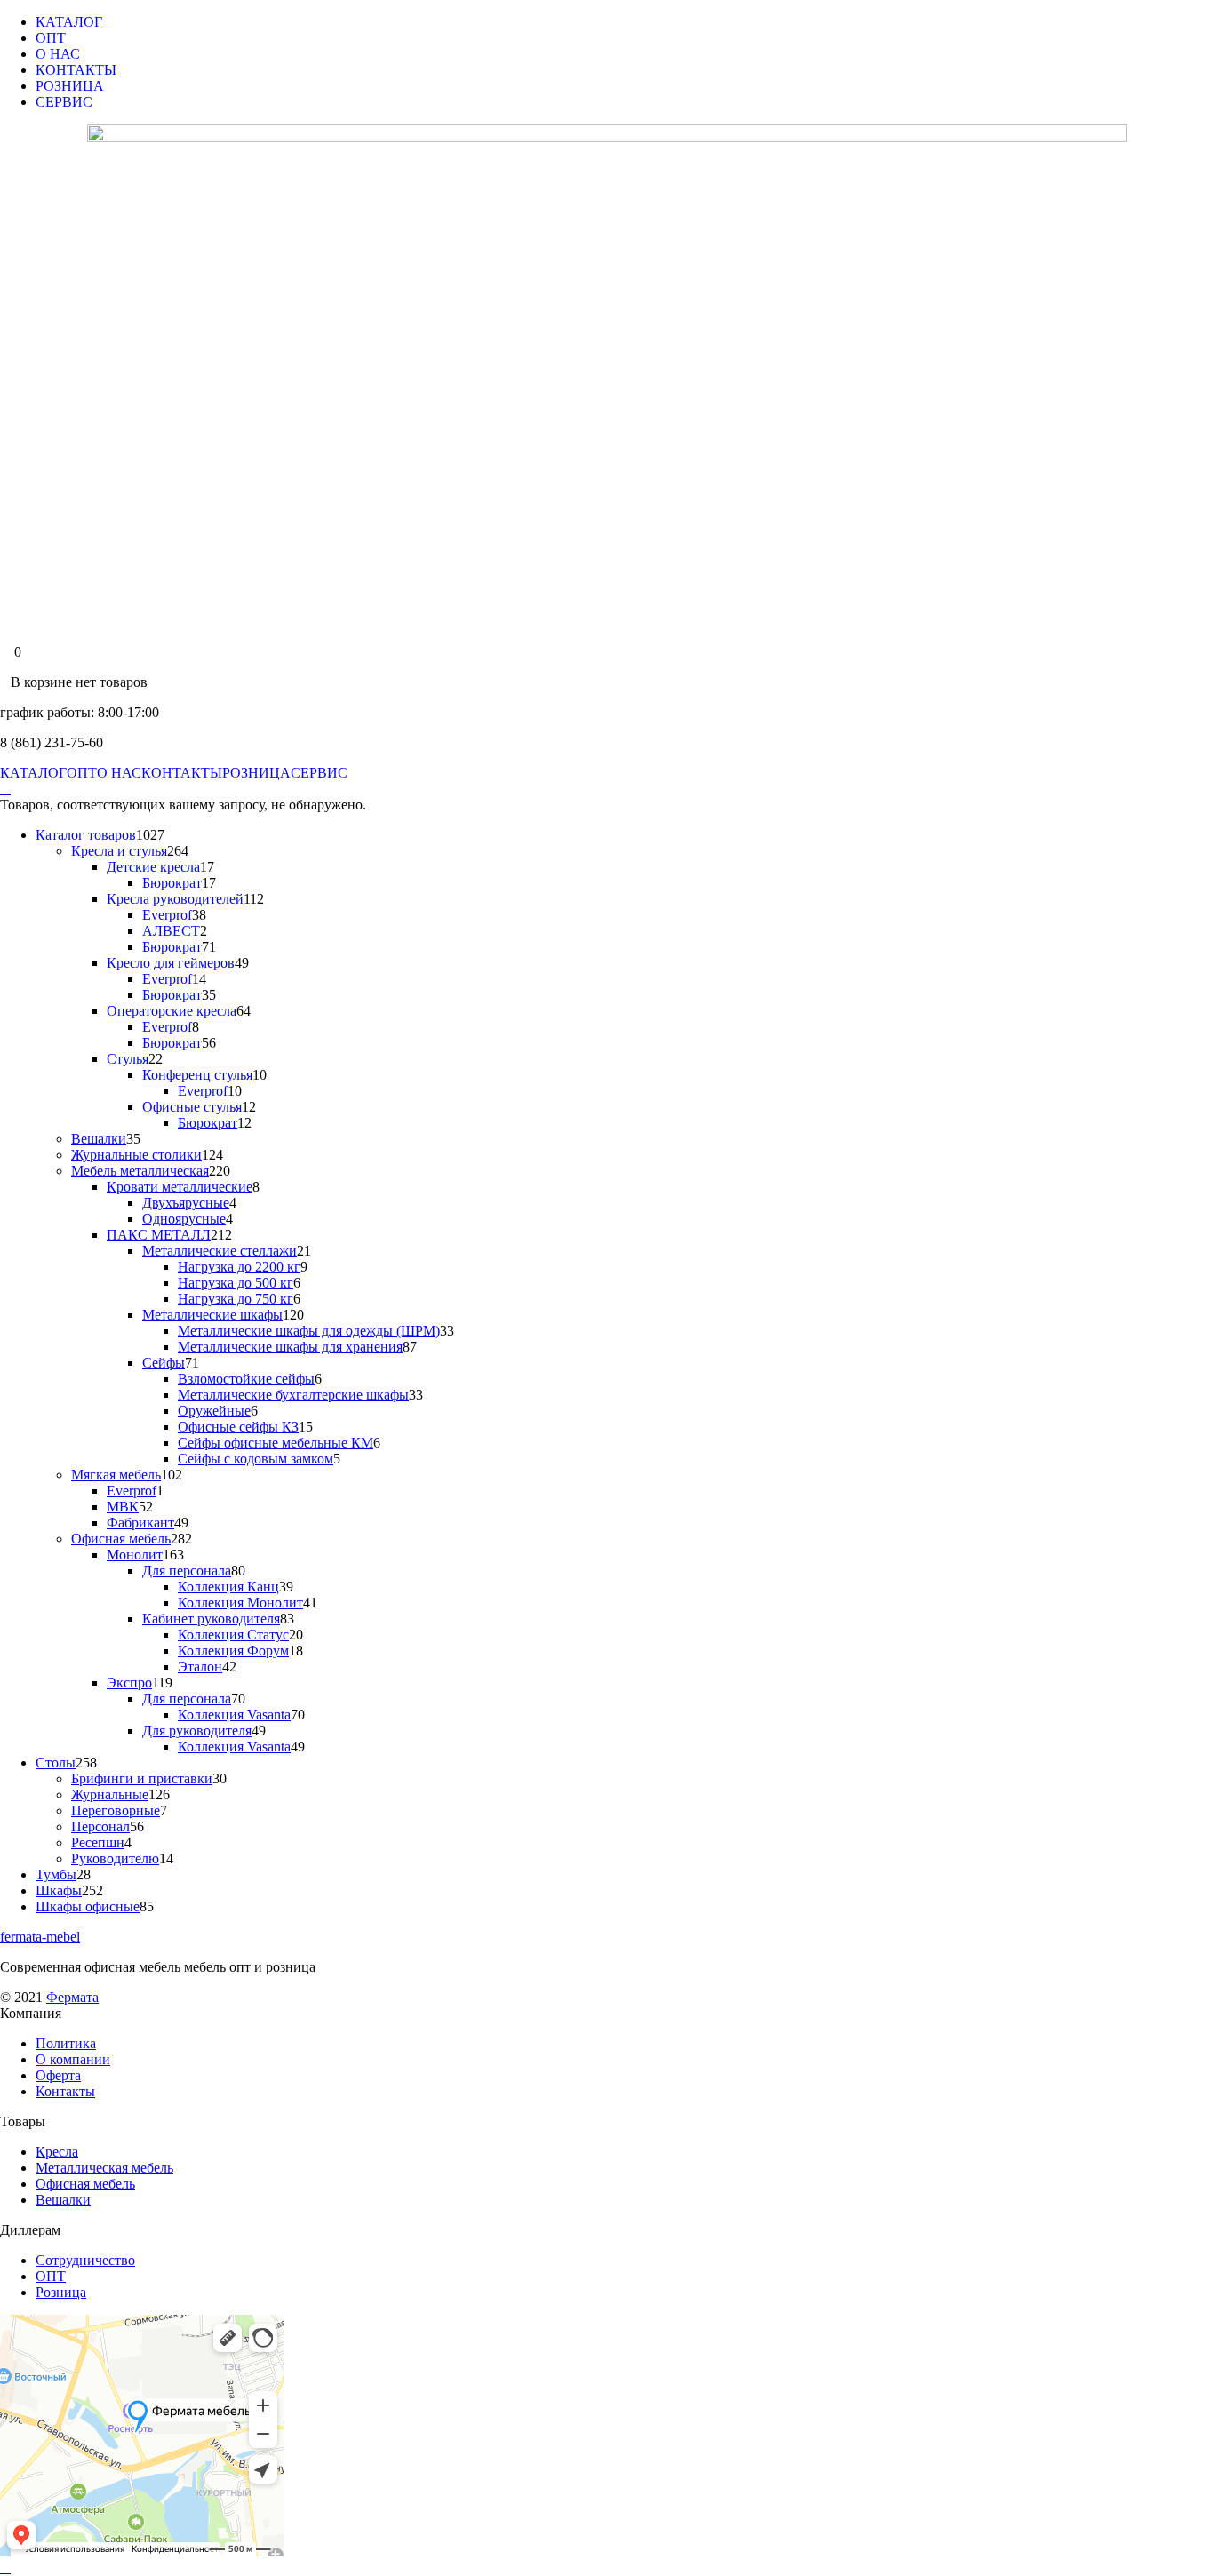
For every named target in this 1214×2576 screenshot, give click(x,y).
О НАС (58, 54)
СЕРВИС (64, 102)
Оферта (58, 2075)
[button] (5, 789)
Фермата (72, 1997)
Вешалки (63, 2200)
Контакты (65, 2091)
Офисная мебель (85, 2184)
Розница (61, 2292)
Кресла (57, 2152)
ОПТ (51, 38)
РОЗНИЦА (70, 86)
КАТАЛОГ (69, 22)
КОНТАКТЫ (76, 70)
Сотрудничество (85, 2260)
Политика (66, 2043)
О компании (73, 2059)
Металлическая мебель (104, 2168)
